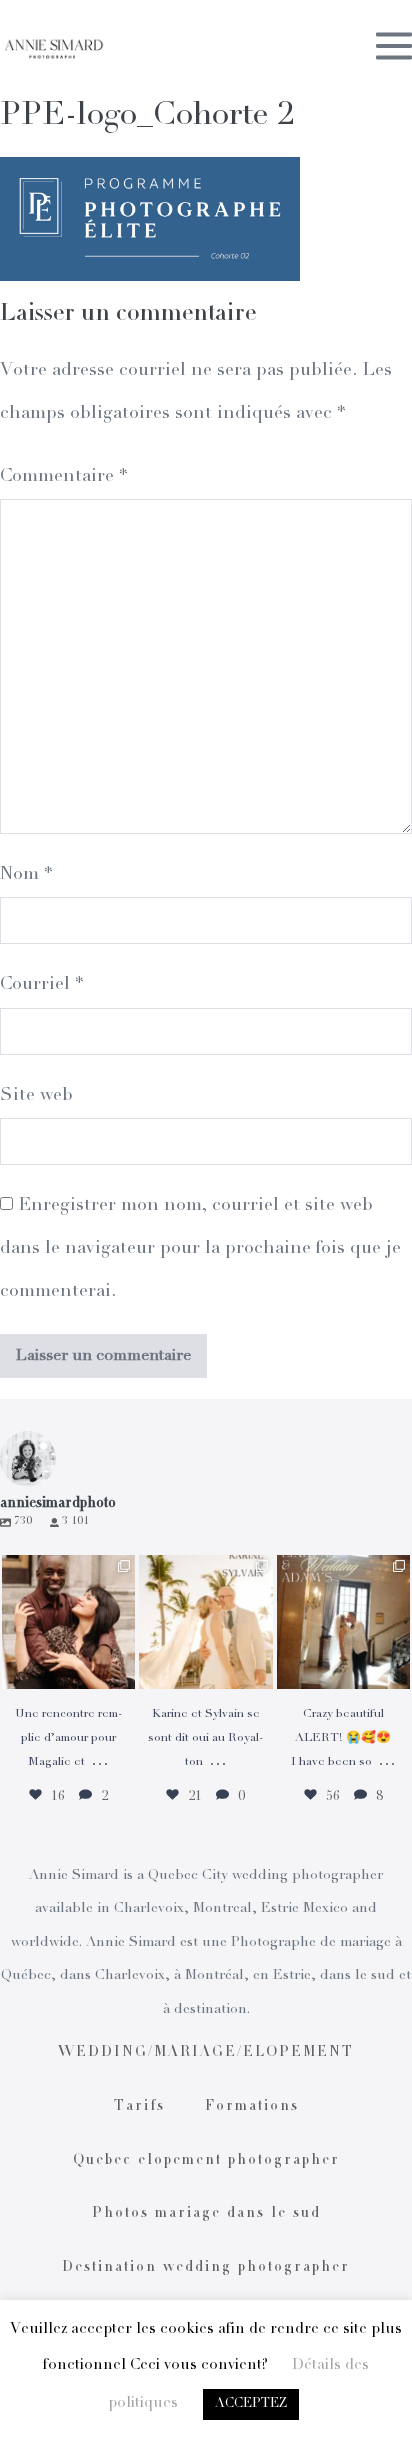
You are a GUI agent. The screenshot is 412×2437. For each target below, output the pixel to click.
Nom (26, 875)
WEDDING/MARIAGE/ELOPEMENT (206, 2053)
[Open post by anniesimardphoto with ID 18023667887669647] (343, 1621)
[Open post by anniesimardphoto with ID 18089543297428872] (205, 1621)
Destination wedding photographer (206, 2268)
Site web (36, 1096)
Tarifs (139, 2107)
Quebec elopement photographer (206, 2161)
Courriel (41, 985)
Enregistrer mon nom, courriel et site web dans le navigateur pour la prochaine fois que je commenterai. (200, 1249)
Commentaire (63, 477)
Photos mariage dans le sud (206, 2214)
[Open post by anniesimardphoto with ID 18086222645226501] (68, 1621)
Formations (252, 2107)
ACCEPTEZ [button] (251, 2404)
